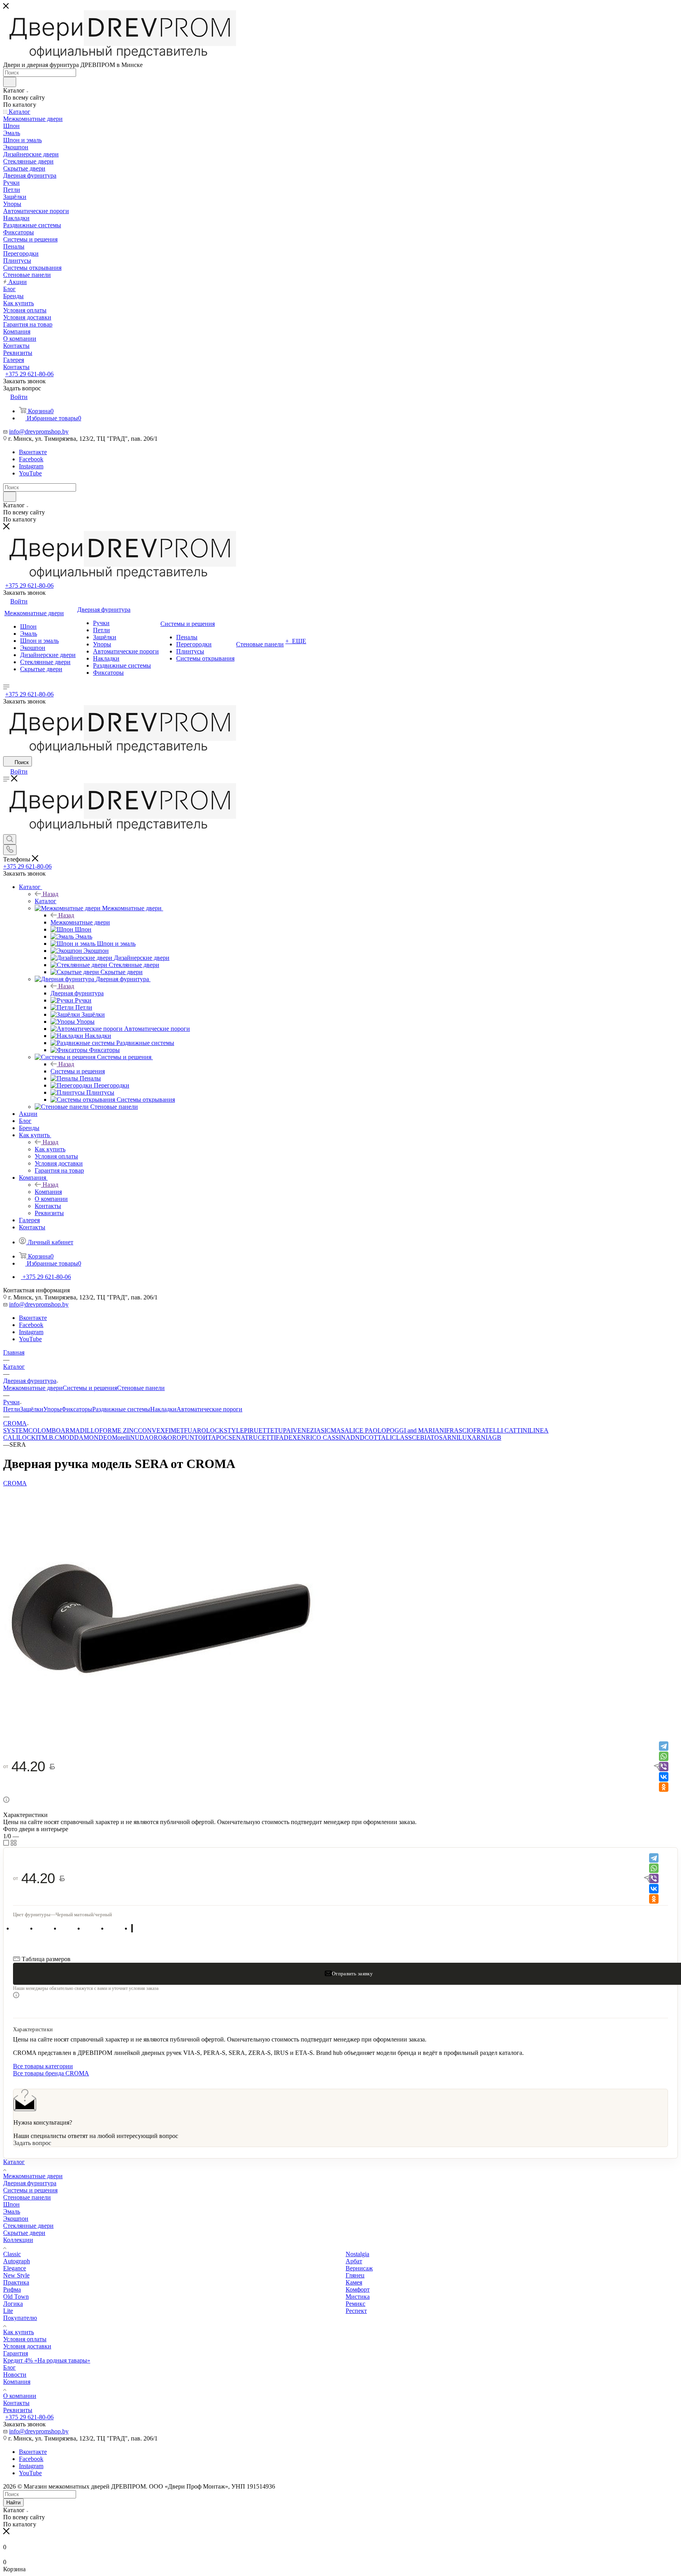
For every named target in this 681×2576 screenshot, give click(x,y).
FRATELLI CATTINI (501, 1430)
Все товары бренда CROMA (51, 2073)
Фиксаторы (77, 1409)
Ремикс (355, 2304)
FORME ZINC (119, 1430)
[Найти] (10, 82)
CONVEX (152, 1430)
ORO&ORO (165, 1437)
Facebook (31, 459)
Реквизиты (18, 2410)
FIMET (175, 1430)
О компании (20, 2396)
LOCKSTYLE (225, 1430)
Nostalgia (357, 2254)
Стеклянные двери (28, 2226)
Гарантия (16, 2353)
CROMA (15, 1483)
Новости (15, 2375)
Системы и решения (78, 1071)
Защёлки (32, 1409)
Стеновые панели (141, 1388)
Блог (9, 2367)
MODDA (71, 1437)
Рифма (12, 2289)
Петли (12, 1409)
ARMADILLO (80, 1430)
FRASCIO (460, 1430)
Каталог (46, 901)
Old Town (16, 2297)
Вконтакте (33, 452)
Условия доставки (27, 2346)
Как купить (50, 1149)
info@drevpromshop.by (39, 431)
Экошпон (16, 2219)
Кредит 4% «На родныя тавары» (47, 2360)
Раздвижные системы (121, 1409)
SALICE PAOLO (364, 1430)
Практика (16, 2282)
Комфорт (358, 2289)
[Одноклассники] (664, 1787)
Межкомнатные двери (80, 922)
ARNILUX (457, 1437)
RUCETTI (262, 1437)
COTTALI (378, 1437)
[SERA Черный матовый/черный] (161, 1735)
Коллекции (18, 2240)
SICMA (331, 1430)
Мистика (358, 2297)
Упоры (52, 1409)
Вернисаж (359, 2268)
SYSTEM (16, 1430)
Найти (13, 2503)
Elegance (15, 2268)
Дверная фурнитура (77, 993)
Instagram (31, 466)
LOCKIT (30, 1437)
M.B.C (50, 1437)
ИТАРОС (216, 1437)
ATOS (434, 1437)
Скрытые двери (24, 2233)
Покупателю (20, 2318)
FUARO (195, 1430)
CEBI (419, 1437)
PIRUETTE (259, 1430)
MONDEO (98, 1437)
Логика (13, 2304)
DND (357, 1437)
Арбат (354, 2261)
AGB (494, 1437)
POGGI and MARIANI (416, 1430)
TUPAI (284, 1430)
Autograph (17, 2261)
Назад (50, 894)
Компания (48, 1192)
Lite (8, 2311)
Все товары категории (43, 2066)
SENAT (239, 1437)
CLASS (402, 1437)
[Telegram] (664, 1746)
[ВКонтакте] (664, 1777)
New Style (16, 2275)
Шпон (11, 2204)
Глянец (355, 2275)
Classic (12, 2254)
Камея (354, 2282)
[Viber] (664, 1767)
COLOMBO (45, 1430)
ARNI (480, 1437)
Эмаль (12, 2211)
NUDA (140, 1437)
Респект (356, 2311)
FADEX (287, 1437)
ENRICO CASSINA (324, 1437)
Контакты (16, 2403)
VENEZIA (307, 1430)
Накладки (163, 1409)
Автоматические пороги (209, 1409)
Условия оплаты (25, 2339)
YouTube (30, 473)
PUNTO (192, 1437)
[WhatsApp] (664, 1756)
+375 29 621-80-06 (29, 374)
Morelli (121, 1437)
